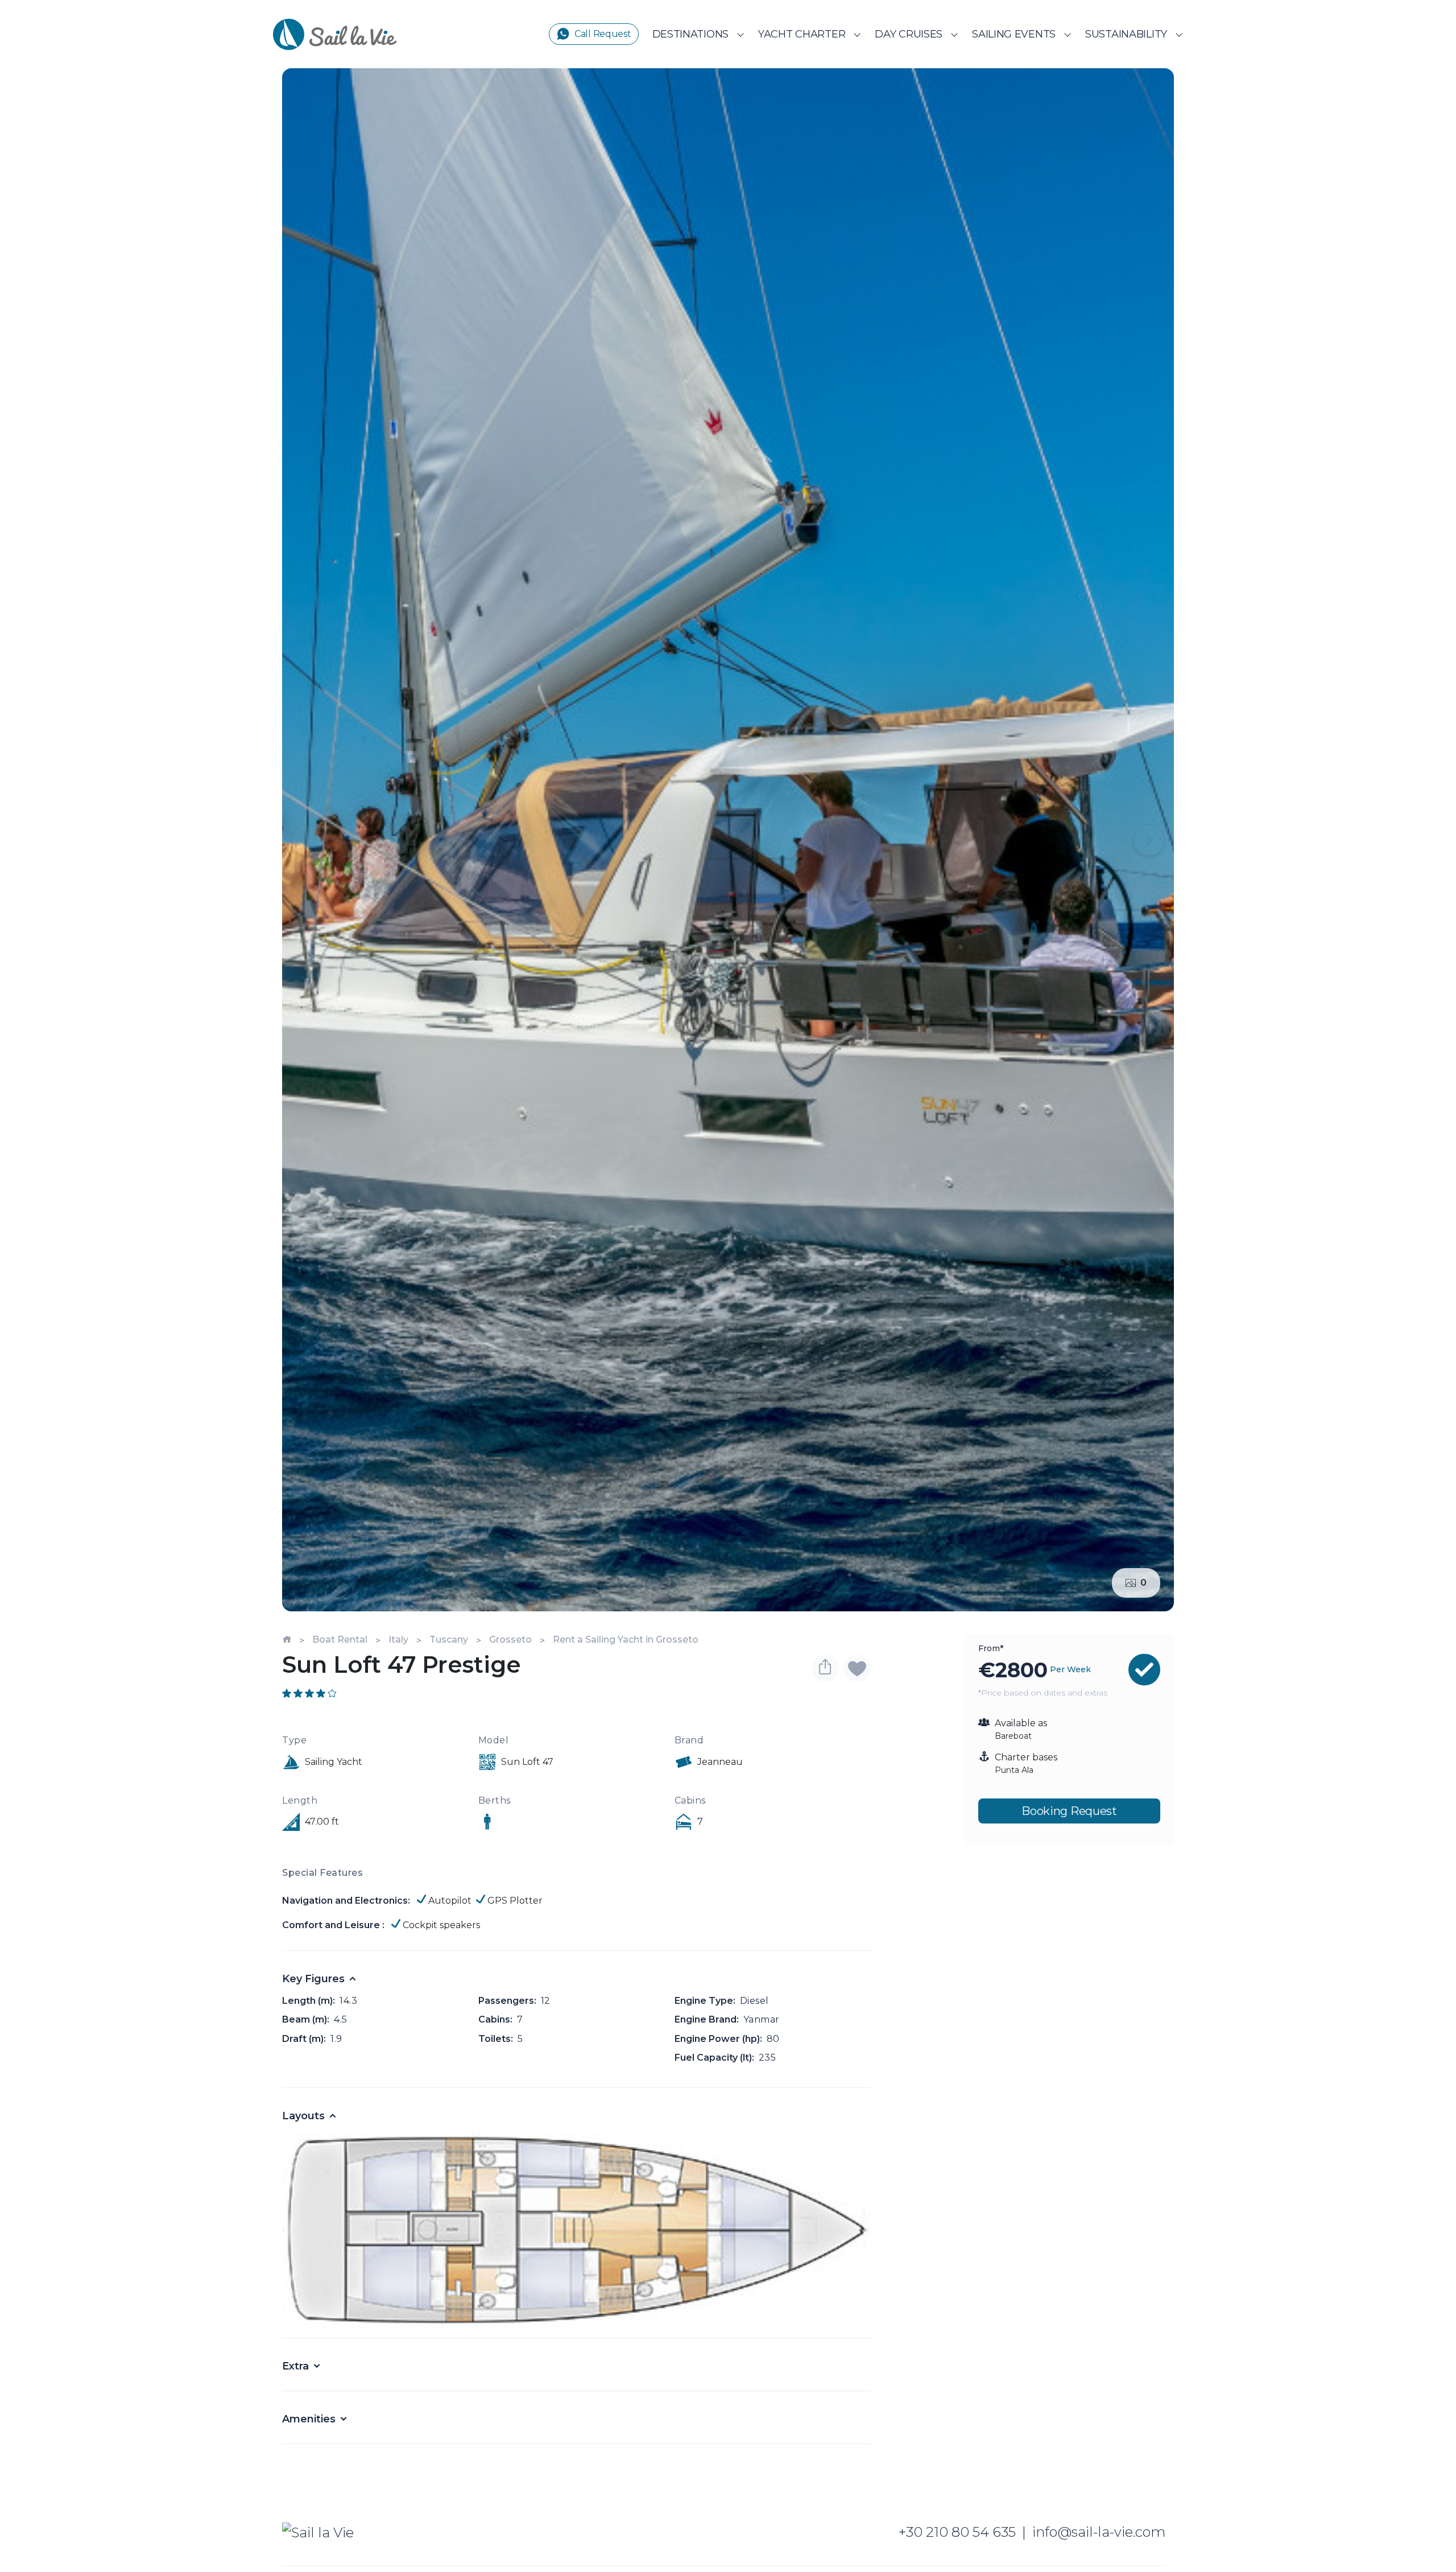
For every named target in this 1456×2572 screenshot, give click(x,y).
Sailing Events (1014, 34)
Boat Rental (340, 1639)
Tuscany (449, 1639)
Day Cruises (909, 34)
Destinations (691, 34)
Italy (398, 1639)
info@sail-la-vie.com (1099, 2532)
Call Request (603, 34)
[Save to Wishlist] (857, 1668)
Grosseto (510, 1639)
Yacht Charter (802, 34)
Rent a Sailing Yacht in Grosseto (626, 1639)
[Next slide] (1149, 840)
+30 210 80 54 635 (957, 2532)
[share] (825, 1668)
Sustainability (1126, 34)
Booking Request (1069, 1811)
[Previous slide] (307, 840)
